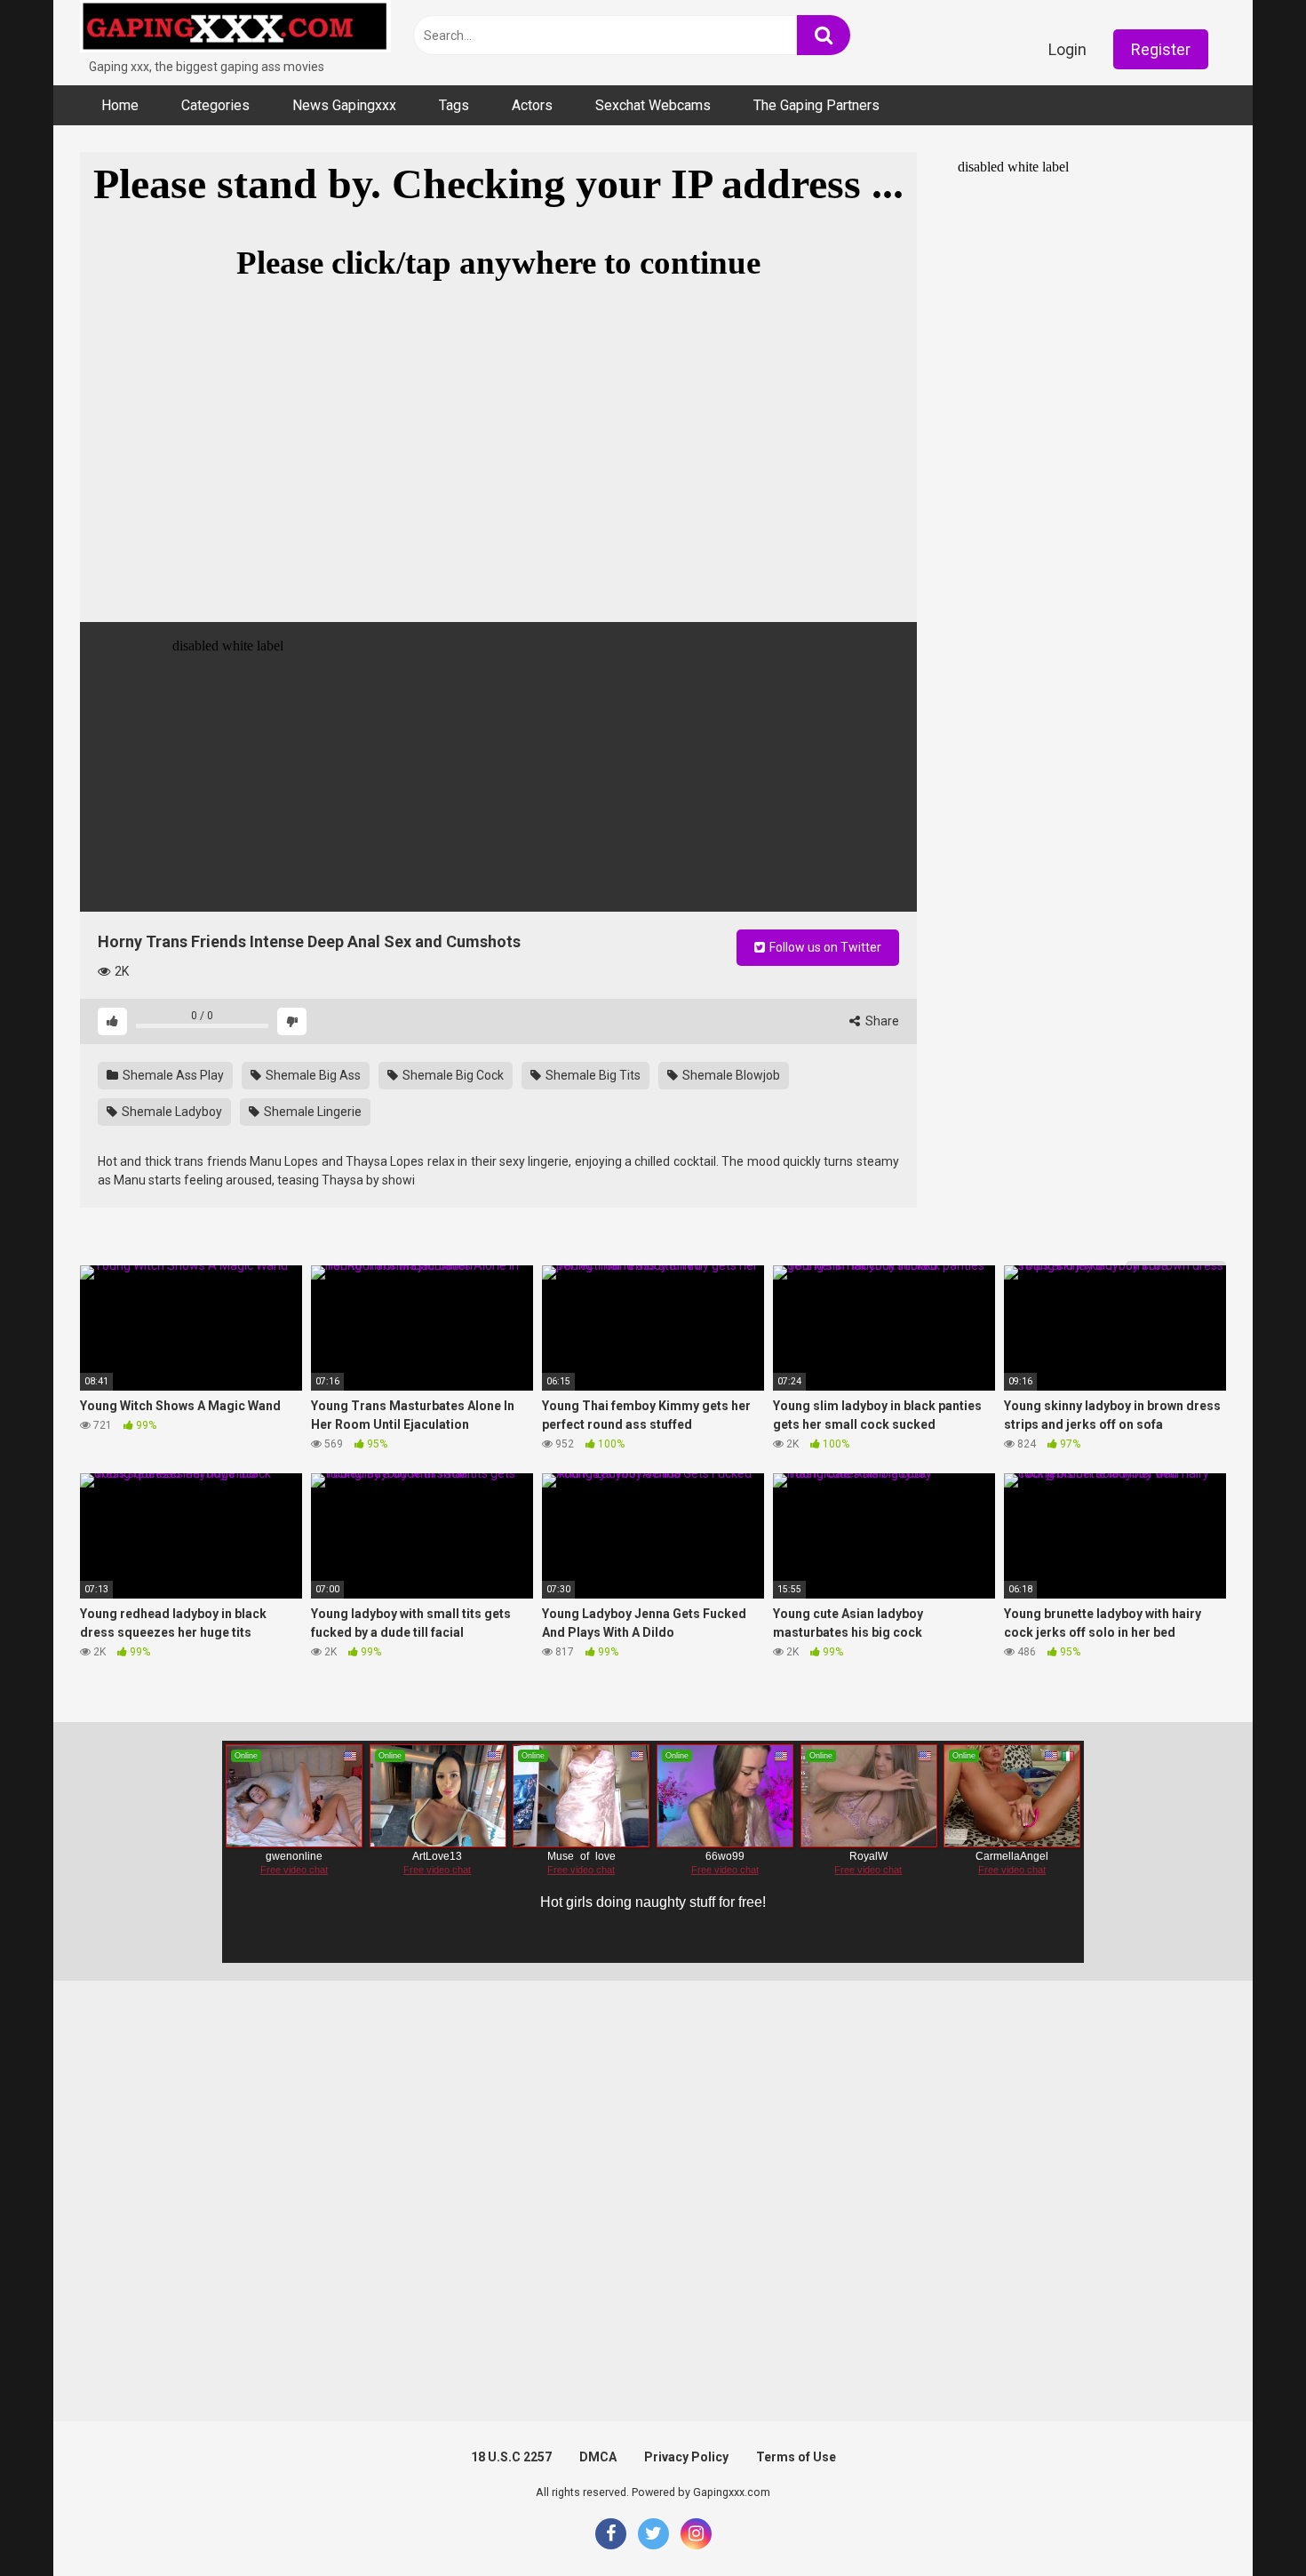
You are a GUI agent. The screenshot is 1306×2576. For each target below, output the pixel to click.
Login (1067, 49)
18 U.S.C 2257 (511, 2457)
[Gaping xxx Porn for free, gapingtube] (235, 29)
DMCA (598, 2457)
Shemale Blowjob (730, 1075)
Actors (532, 105)
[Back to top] (1246, 2522)
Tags (454, 105)
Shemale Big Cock (452, 1075)
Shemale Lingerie (311, 1112)
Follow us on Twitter (824, 947)
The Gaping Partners (816, 105)
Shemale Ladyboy (171, 1112)
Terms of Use (796, 2457)
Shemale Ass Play (172, 1075)
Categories (215, 105)
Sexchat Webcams (653, 105)
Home (120, 105)
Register (1161, 49)
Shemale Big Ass (312, 1075)
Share (881, 1021)
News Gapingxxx (344, 105)
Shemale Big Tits (592, 1075)
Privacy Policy (686, 2457)
